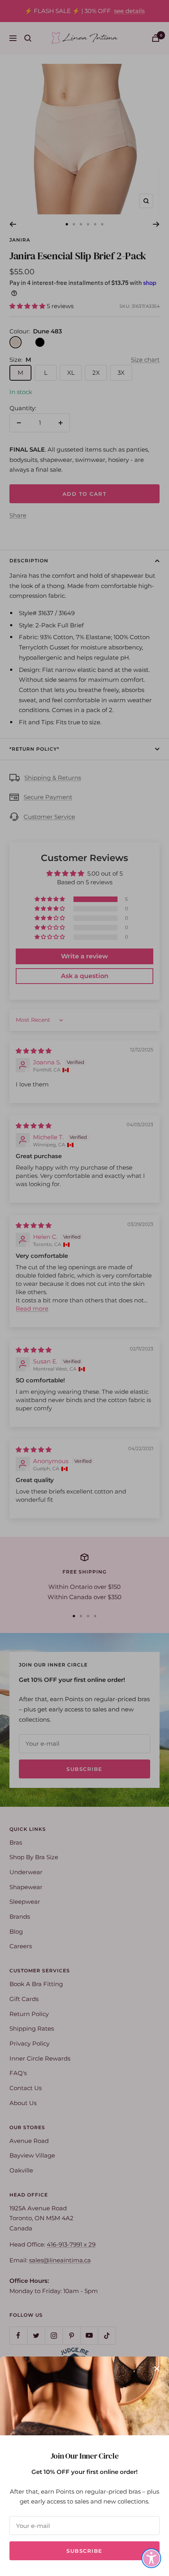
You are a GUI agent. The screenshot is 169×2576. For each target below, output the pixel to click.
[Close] (157, 2369)
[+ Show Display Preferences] (151, 2558)
